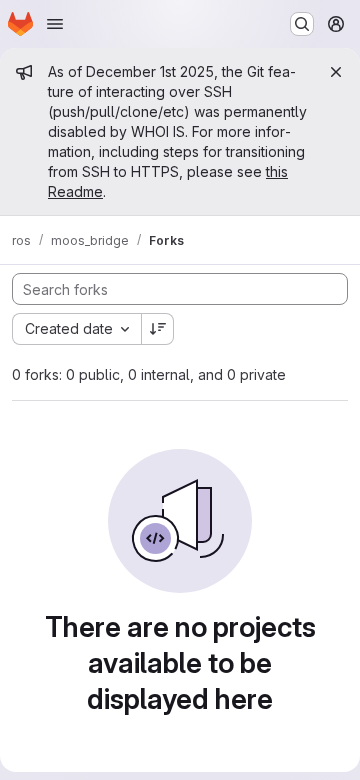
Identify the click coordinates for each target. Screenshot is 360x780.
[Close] (336, 72)
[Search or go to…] (302, 24)
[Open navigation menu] (55, 24)
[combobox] (76, 329)
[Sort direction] (158, 329)
